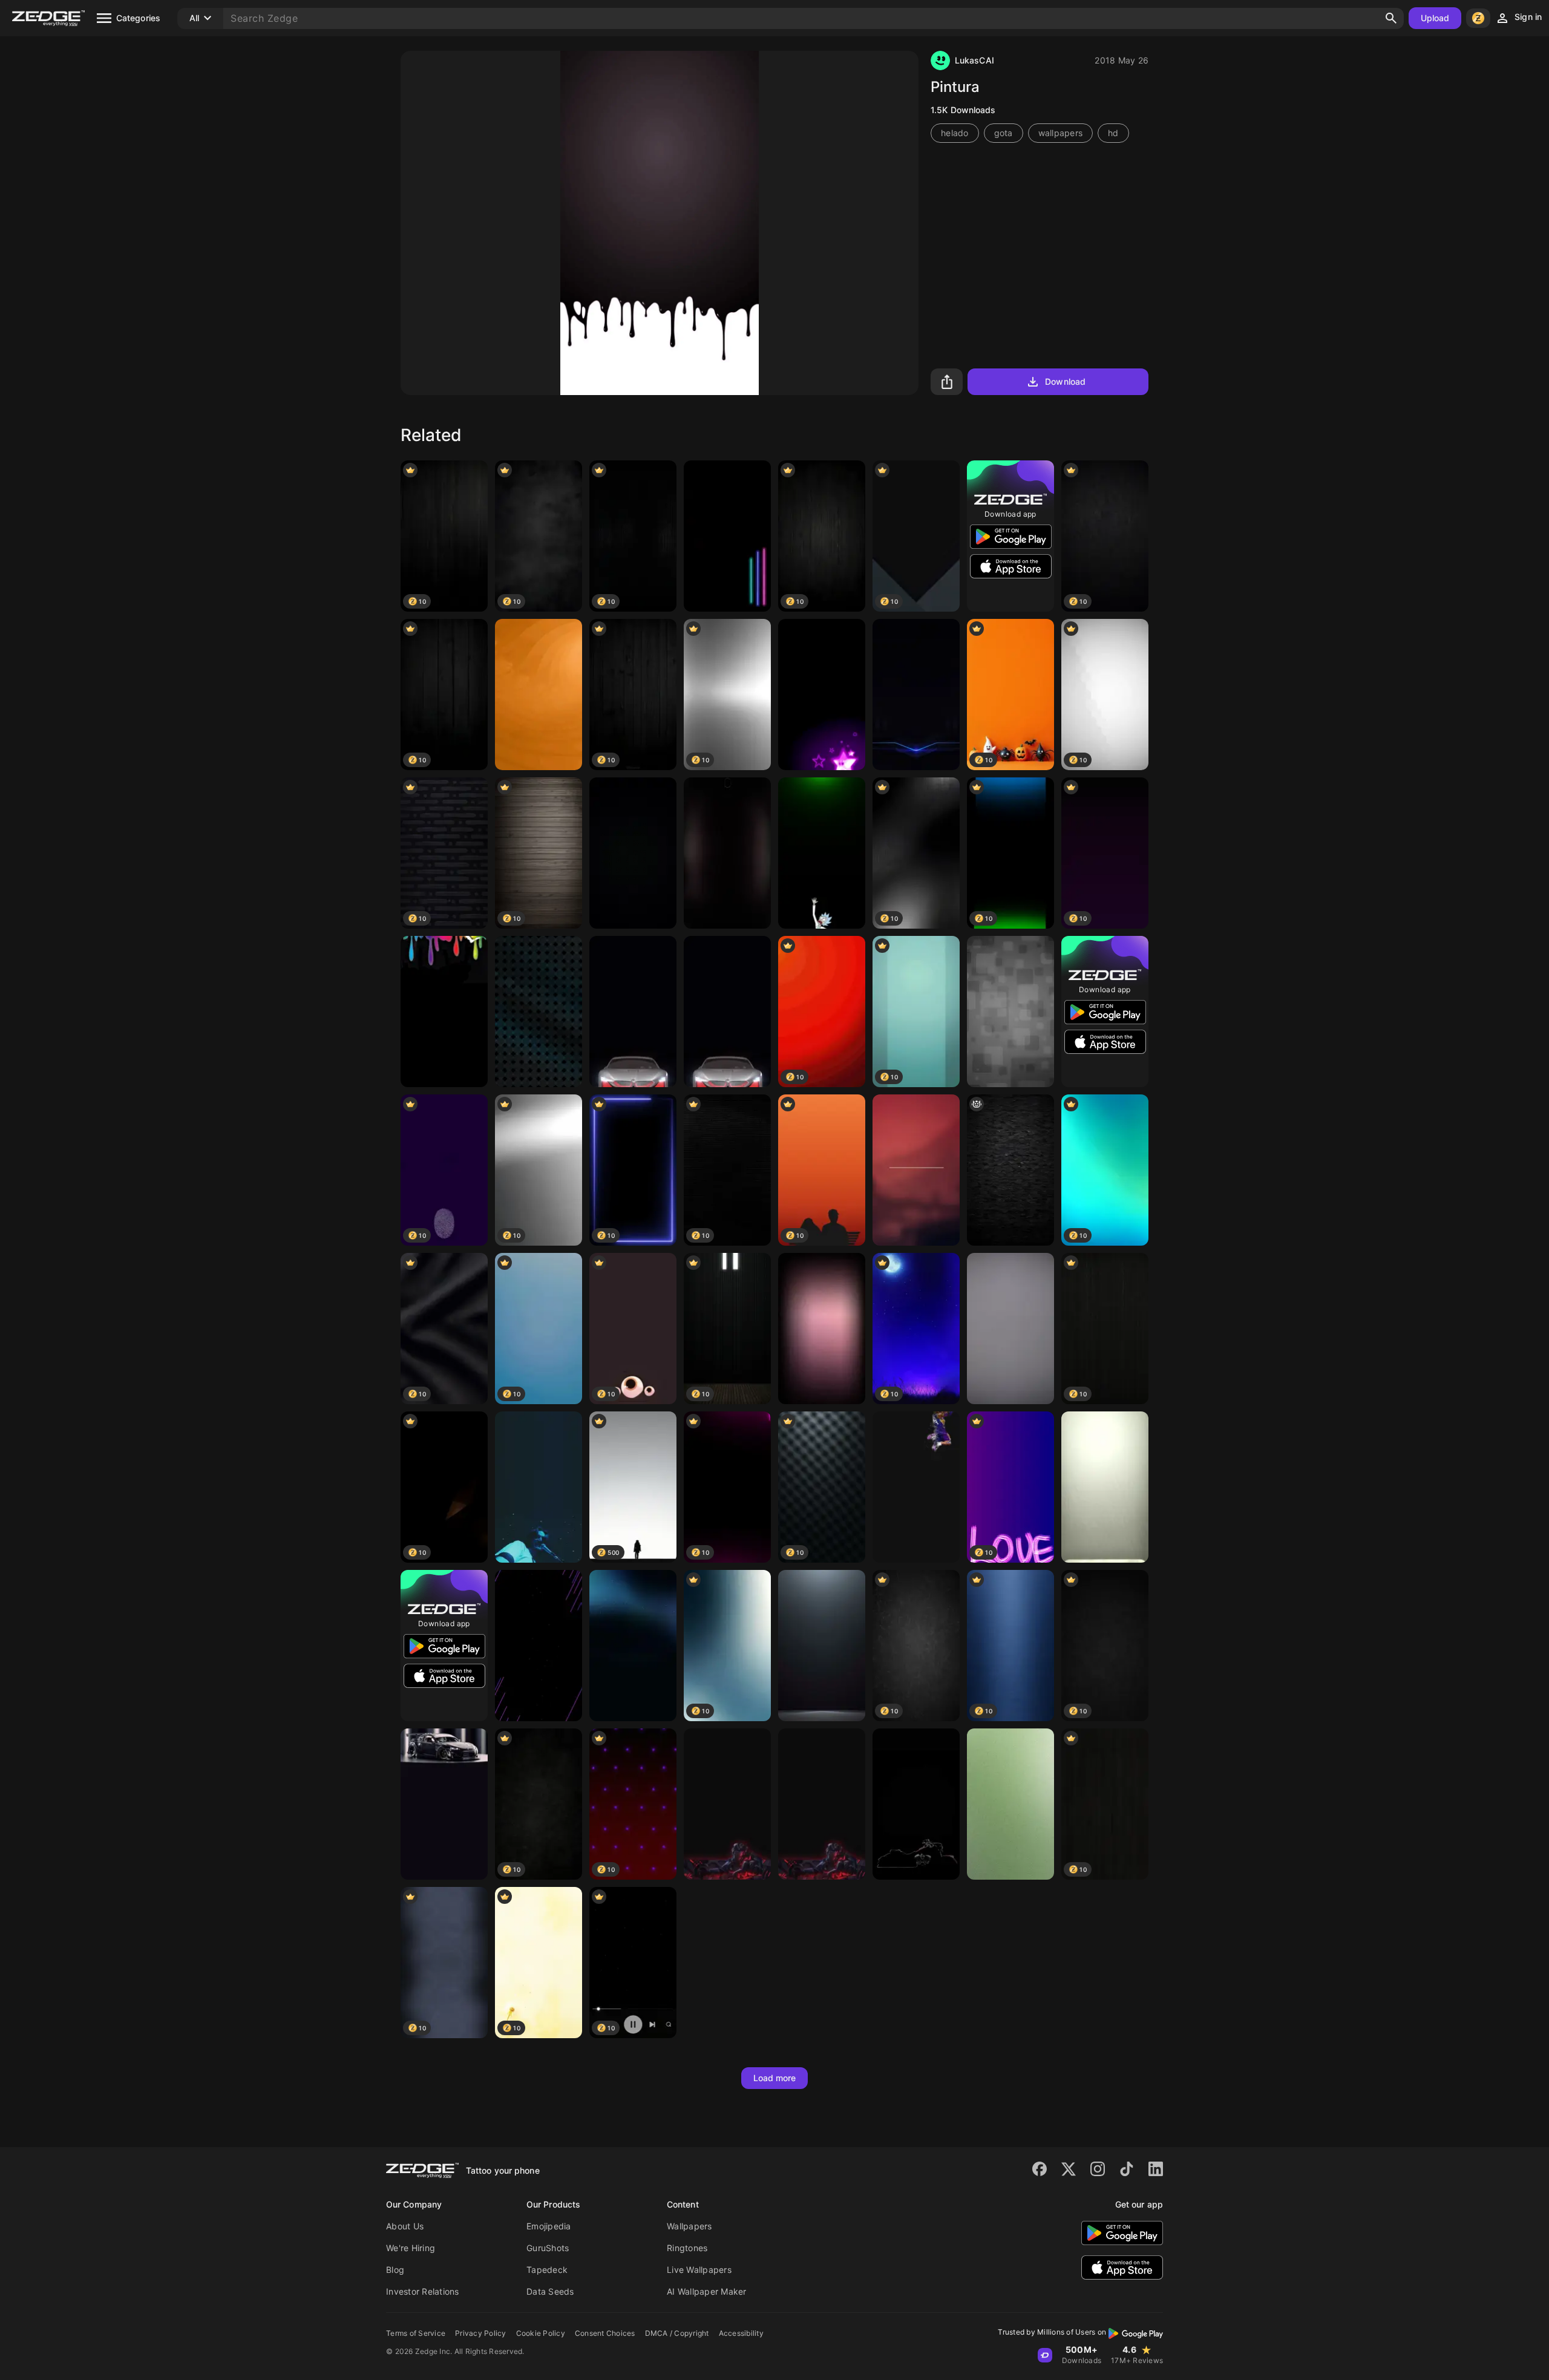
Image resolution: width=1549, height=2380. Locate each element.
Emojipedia (549, 2226)
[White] (1010, 1329)
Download (1065, 381)
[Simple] (916, 1170)
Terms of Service (416, 2333)
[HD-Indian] (916, 1804)
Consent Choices (605, 2333)
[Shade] (727, 853)
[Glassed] (727, 1804)
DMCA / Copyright (677, 2333)
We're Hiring (411, 2248)
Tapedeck (547, 2270)
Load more (775, 2078)
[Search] (1391, 18)
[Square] (1010, 1012)
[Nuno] (1010, 1170)
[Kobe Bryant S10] (916, 1487)
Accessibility (741, 2333)
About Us (405, 2226)
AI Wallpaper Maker (707, 2291)
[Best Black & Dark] (633, 853)
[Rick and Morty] (822, 853)
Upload (1435, 18)
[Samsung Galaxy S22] (633, 1646)
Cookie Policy (541, 2333)
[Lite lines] (727, 536)
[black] (539, 1012)
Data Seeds (550, 2291)
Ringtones (687, 2248)
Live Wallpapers (699, 2270)
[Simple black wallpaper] (822, 1646)
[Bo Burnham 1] (539, 1487)
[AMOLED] (916, 695)
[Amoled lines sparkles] (539, 1646)
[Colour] (539, 695)
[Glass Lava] (822, 1804)
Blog (395, 2270)
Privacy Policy (481, 2333)
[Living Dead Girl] (444, 1012)
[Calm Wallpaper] (1105, 1487)
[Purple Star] (822, 695)
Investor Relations (423, 2291)
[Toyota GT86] (444, 1804)
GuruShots (548, 2248)
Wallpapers (689, 2226)
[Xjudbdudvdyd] (1010, 1804)
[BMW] (633, 1012)
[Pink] (822, 1329)
